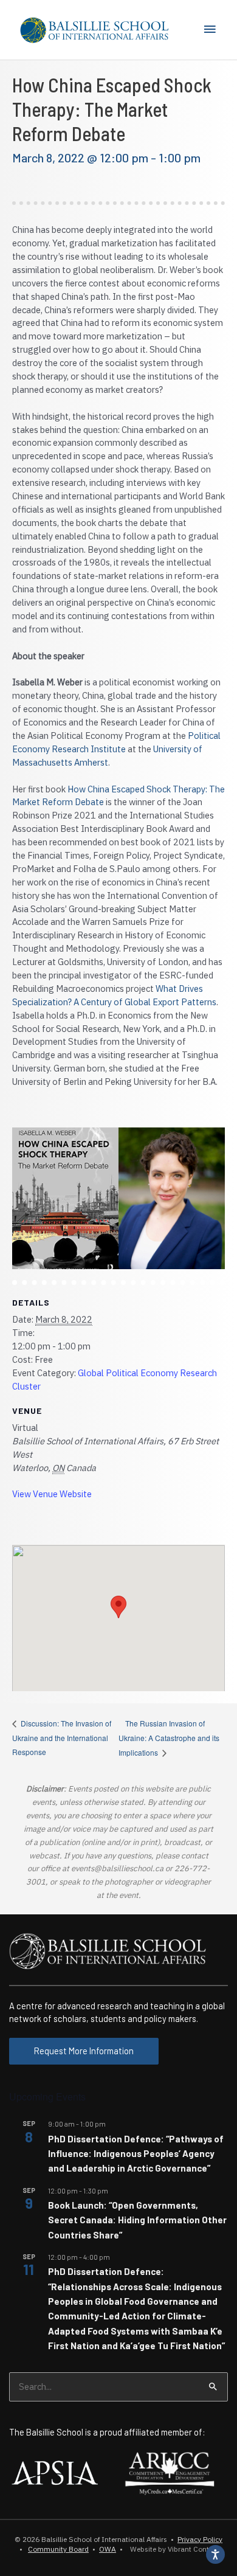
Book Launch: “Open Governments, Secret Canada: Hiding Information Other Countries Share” (137, 2220)
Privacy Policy (200, 2539)
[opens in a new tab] (55, 2471)
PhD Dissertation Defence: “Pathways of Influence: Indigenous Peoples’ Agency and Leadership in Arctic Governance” (136, 2154)
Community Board (58, 2549)
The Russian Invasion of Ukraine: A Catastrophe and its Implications (169, 1738)
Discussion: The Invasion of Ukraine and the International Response (62, 1737)
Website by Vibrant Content (173, 2549)
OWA (108, 2549)
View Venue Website (52, 1494)
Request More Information (84, 2051)
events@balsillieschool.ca (117, 1868)
